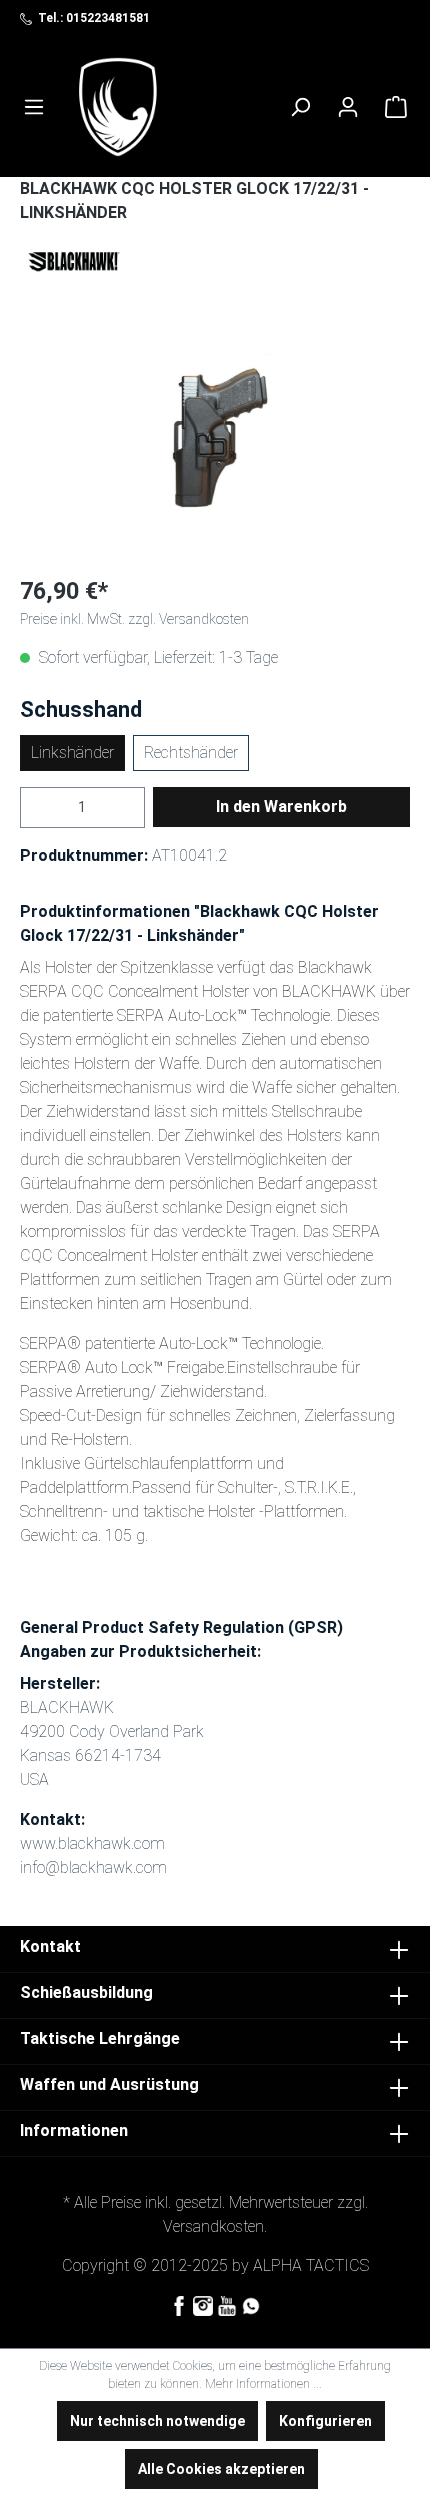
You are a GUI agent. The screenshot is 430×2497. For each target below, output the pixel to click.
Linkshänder (72, 752)
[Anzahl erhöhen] (132, 807)
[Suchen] (300, 107)
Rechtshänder (191, 752)
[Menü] (34, 107)
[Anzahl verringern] (32, 807)
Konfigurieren (325, 2421)
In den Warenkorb (281, 806)
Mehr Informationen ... (263, 2384)
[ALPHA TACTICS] (118, 107)
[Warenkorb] (396, 107)
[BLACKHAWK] (215, 263)
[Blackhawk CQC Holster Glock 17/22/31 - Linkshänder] (214, 445)
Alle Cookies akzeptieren (221, 2469)
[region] (215, 445)
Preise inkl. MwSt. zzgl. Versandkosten (134, 619)
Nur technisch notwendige (157, 2421)
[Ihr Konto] (348, 107)
